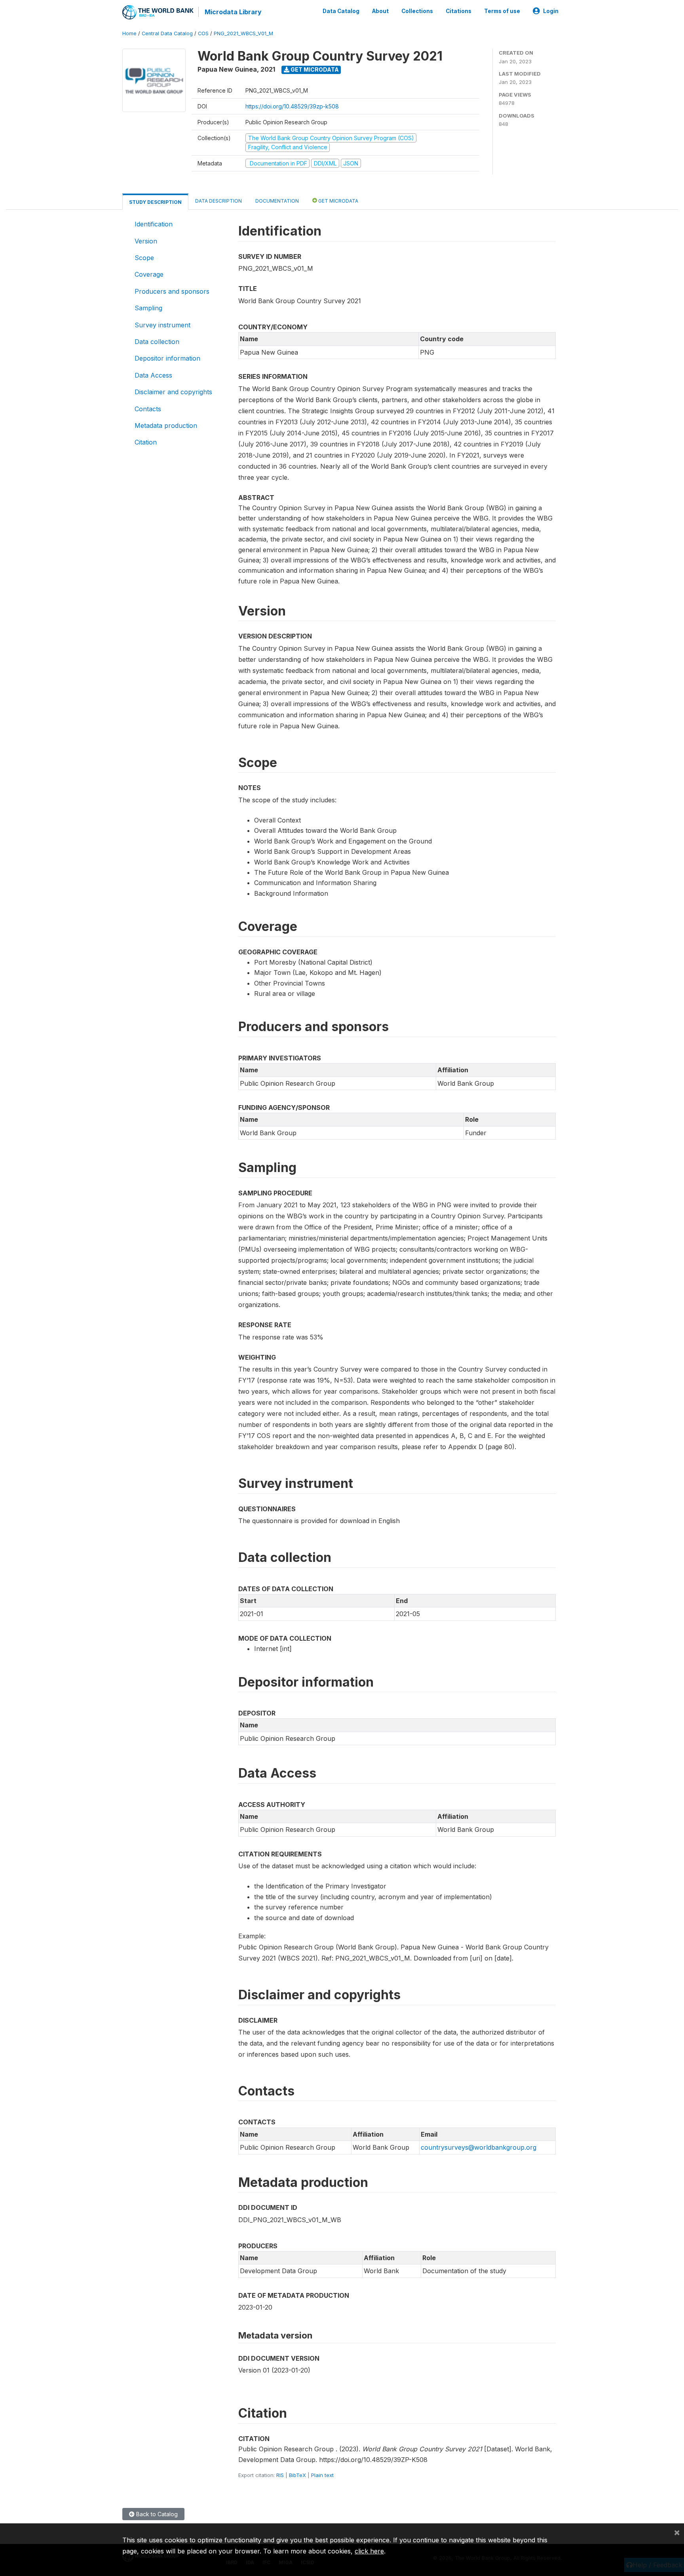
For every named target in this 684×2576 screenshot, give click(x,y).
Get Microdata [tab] (338, 201)
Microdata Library (233, 12)
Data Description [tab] (218, 201)
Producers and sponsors (172, 291)
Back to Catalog (156, 2514)
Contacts (148, 409)
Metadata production (166, 426)
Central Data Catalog (167, 33)
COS (203, 33)
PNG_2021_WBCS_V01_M (243, 33)
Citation (146, 442)
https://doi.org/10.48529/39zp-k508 (292, 106)
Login (551, 11)
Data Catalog (341, 11)
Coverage (149, 274)
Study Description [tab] (155, 202)
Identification (154, 224)
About (380, 11)
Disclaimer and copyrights (173, 392)
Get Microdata (314, 69)
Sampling (148, 308)
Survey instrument (162, 325)
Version (146, 241)
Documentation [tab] (277, 201)
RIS (280, 2475)
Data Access (153, 375)
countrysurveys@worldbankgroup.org (479, 2147)
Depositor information (167, 358)
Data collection (157, 342)
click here (369, 2551)
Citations (459, 11)
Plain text (322, 2475)
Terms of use (502, 11)
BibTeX (297, 2475)
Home (129, 33)
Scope (144, 258)
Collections (417, 11)
